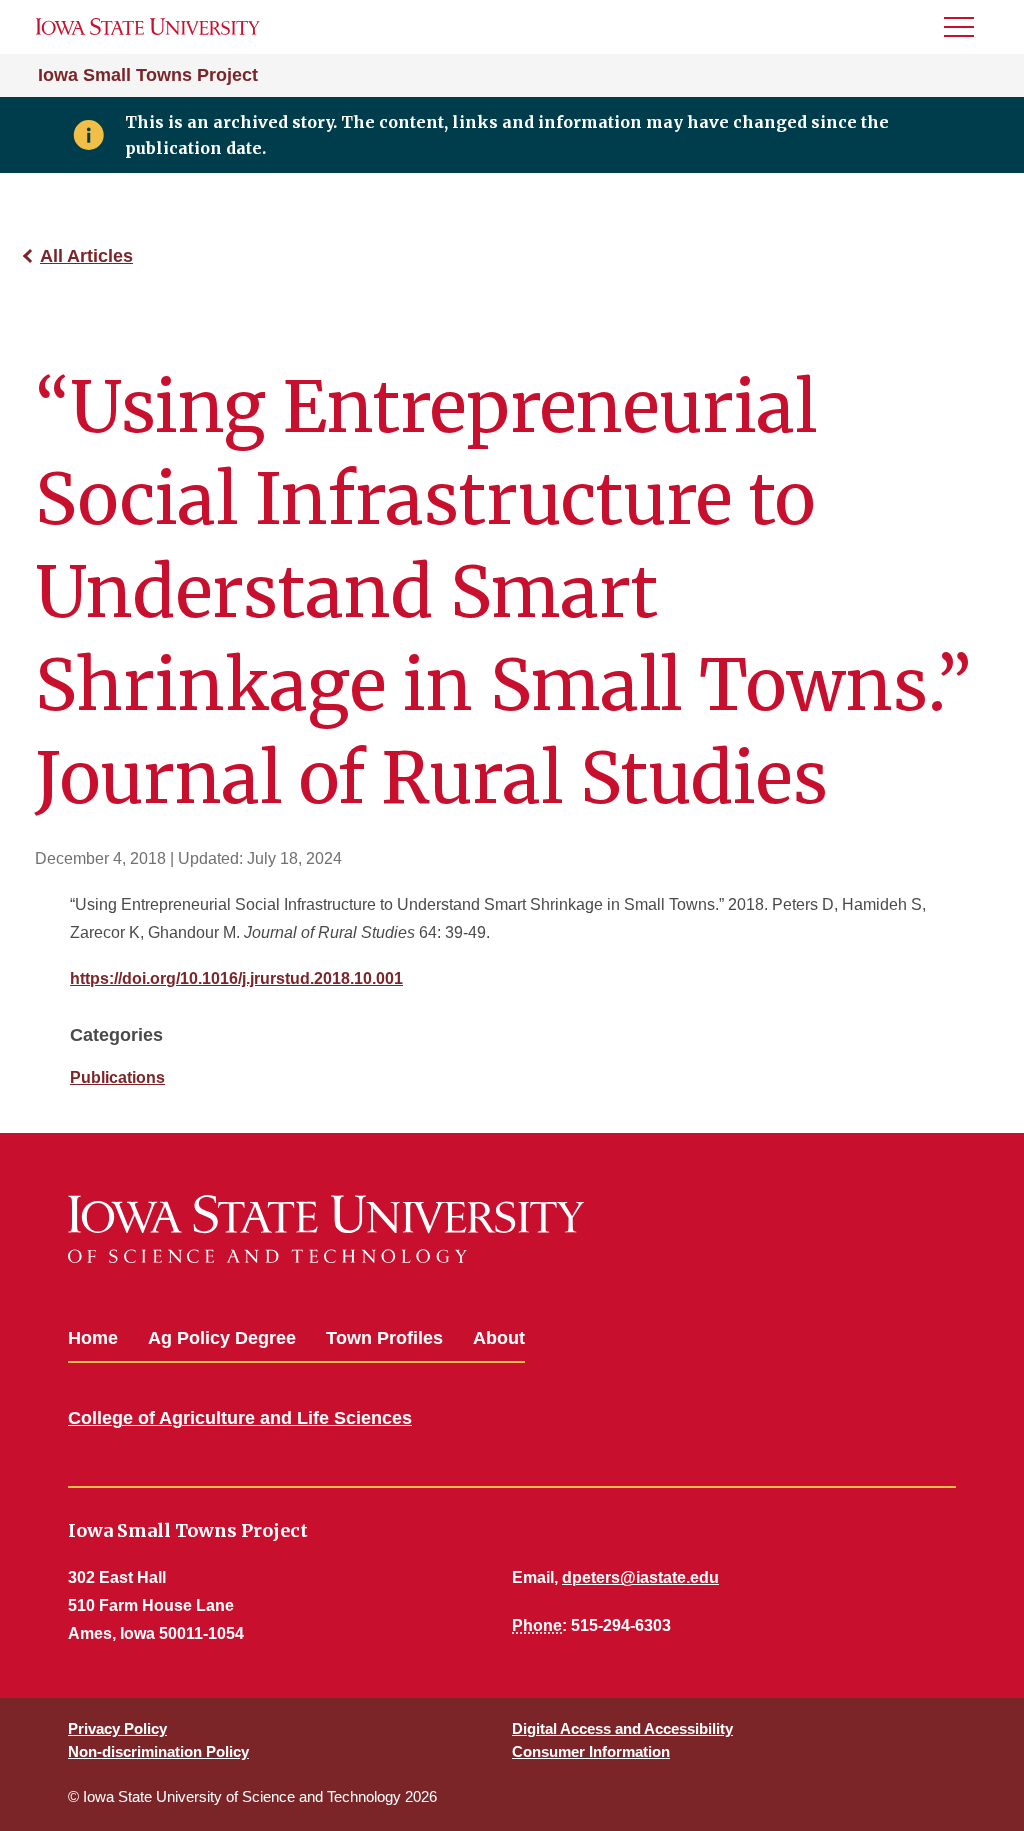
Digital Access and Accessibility (622, 1728)
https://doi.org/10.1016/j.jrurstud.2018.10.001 (236, 978)
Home (93, 1338)
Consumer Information (591, 1751)
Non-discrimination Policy (158, 1751)
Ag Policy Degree (222, 1338)
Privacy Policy (117, 1728)
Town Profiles (384, 1338)
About (499, 1338)
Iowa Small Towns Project (148, 75)
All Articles (86, 256)
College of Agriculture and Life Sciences (240, 1418)
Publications (117, 1077)
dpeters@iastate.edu (640, 1577)
